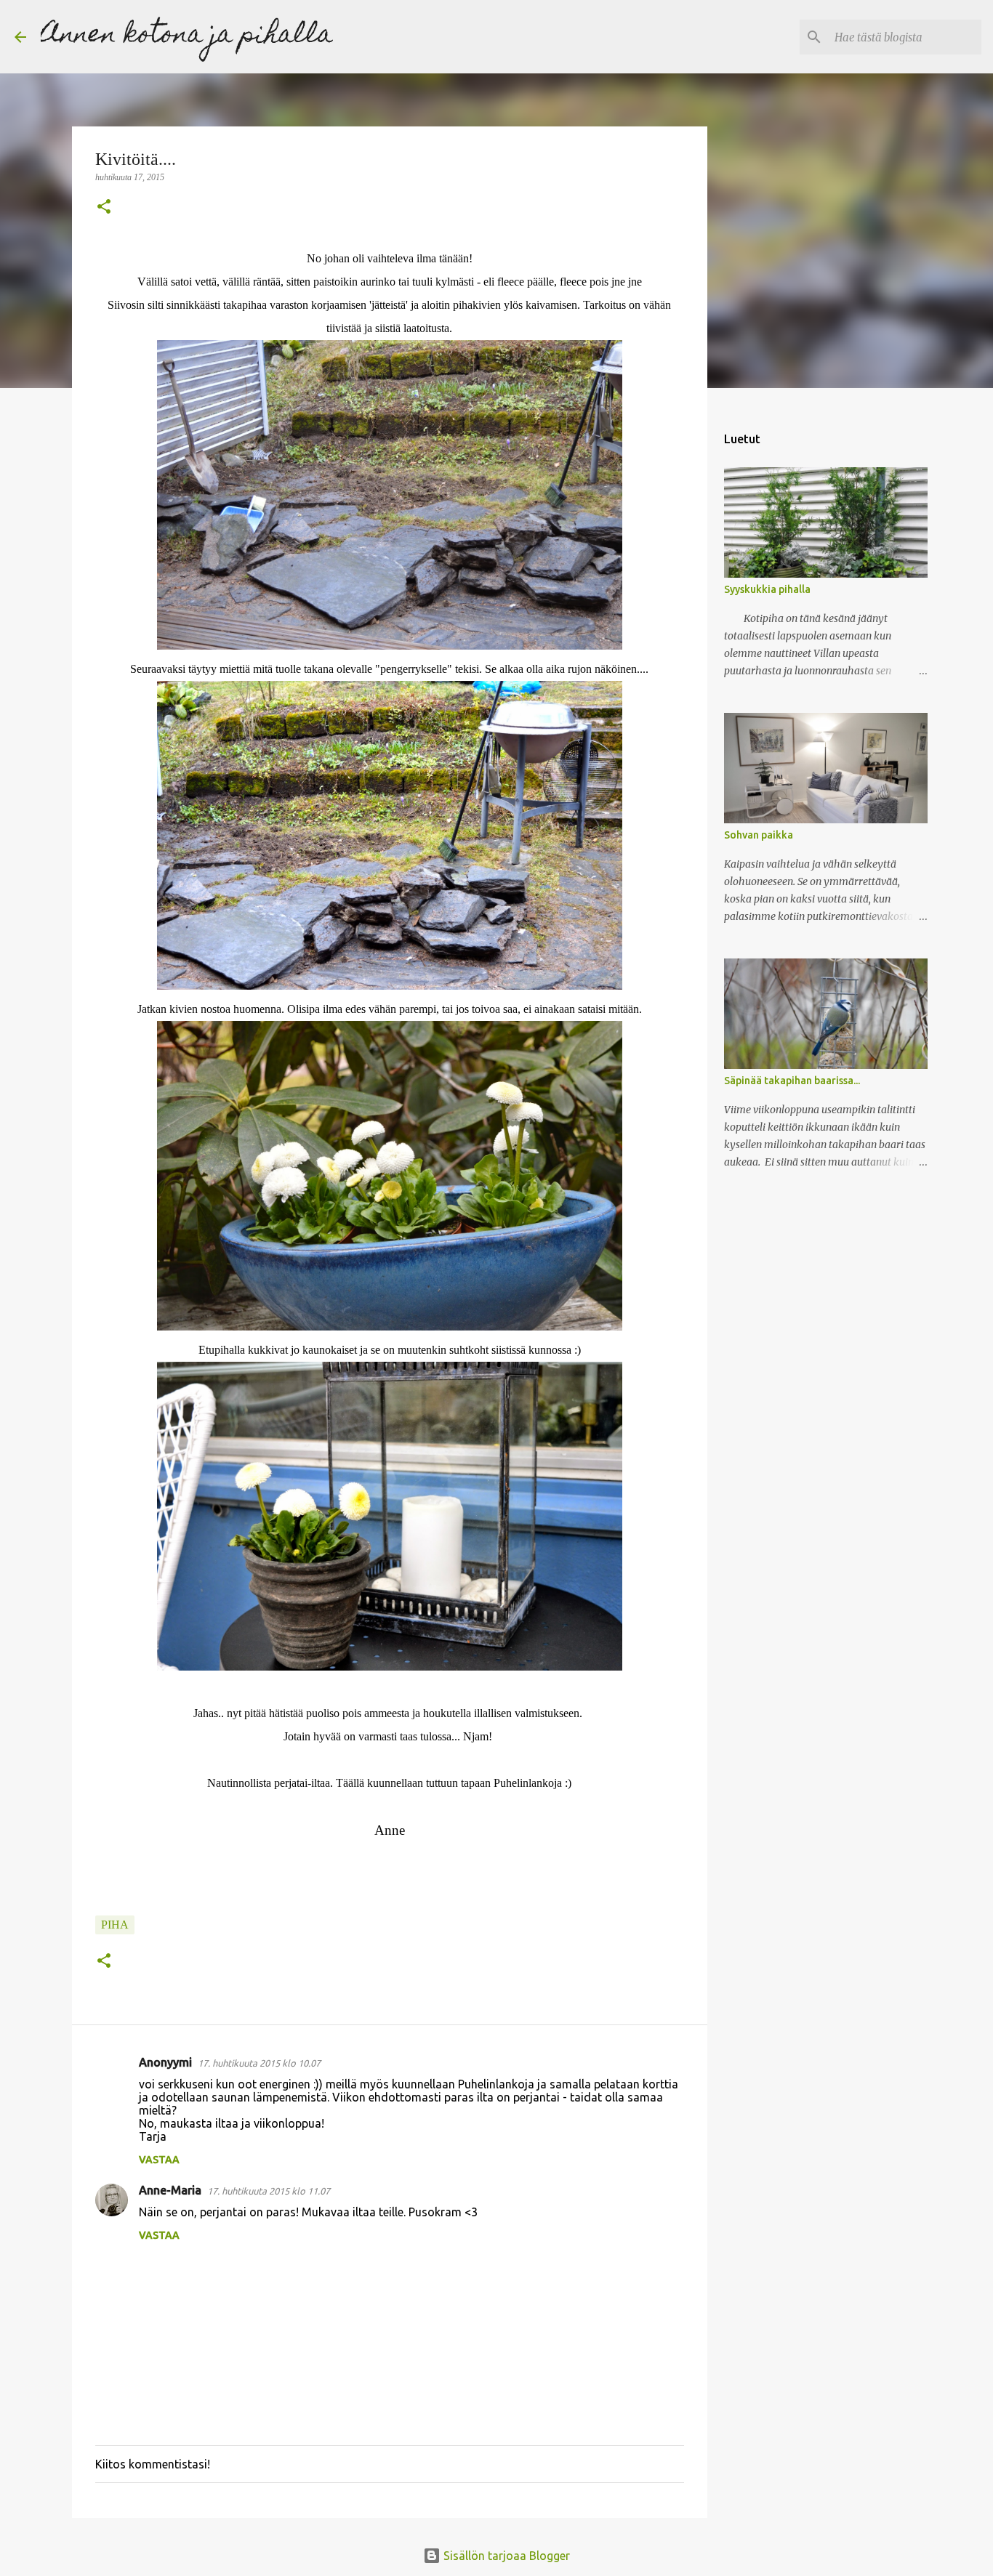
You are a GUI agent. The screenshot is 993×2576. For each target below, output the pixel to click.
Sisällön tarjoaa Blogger (505, 2556)
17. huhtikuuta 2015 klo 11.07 (269, 2191)
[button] (104, 208)
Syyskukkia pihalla (767, 589)
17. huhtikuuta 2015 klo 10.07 (259, 2063)
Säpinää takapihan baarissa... (792, 1081)
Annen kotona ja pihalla (187, 36)
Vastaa (159, 2160)
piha (115, 1925)
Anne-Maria (170, 2190)
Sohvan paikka (759, 835)
